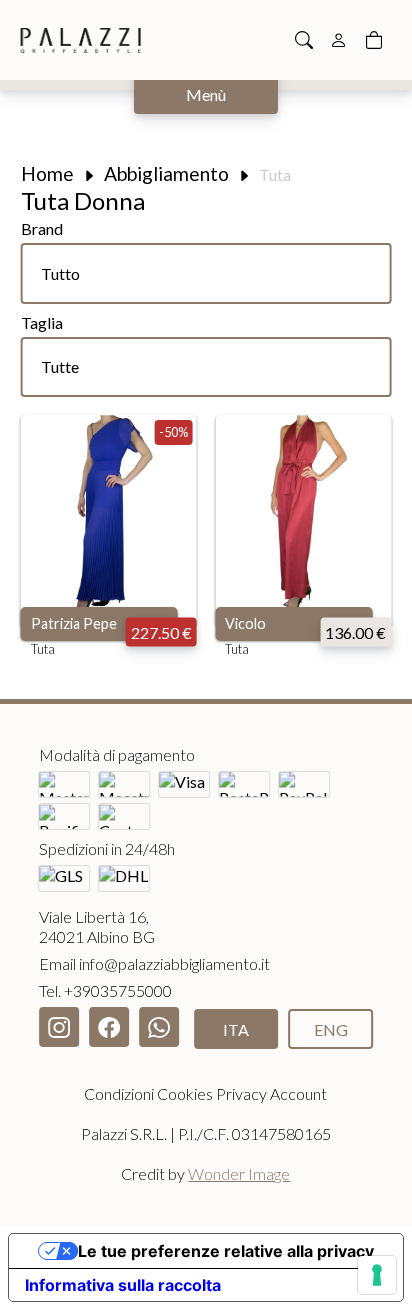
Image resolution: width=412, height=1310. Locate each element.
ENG (331, 1029)
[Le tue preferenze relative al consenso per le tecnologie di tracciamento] (377, 1275)
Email (154, 963)
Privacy (241, 1093)
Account (298, 1093)
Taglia (42, 322)
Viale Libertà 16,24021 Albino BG (97, 926)
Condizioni (119, 1093)
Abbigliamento (166, 173)
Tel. (105, 990)
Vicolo (245, 623)
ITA (236, 1029)
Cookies (185, 1093)
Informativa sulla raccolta (123, 1285)
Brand (42, 228)
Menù (206, 94)
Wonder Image (239, 1173)
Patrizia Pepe (74, 623)
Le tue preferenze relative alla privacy (226, 1251)
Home (47, 173)
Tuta (43, 649)
